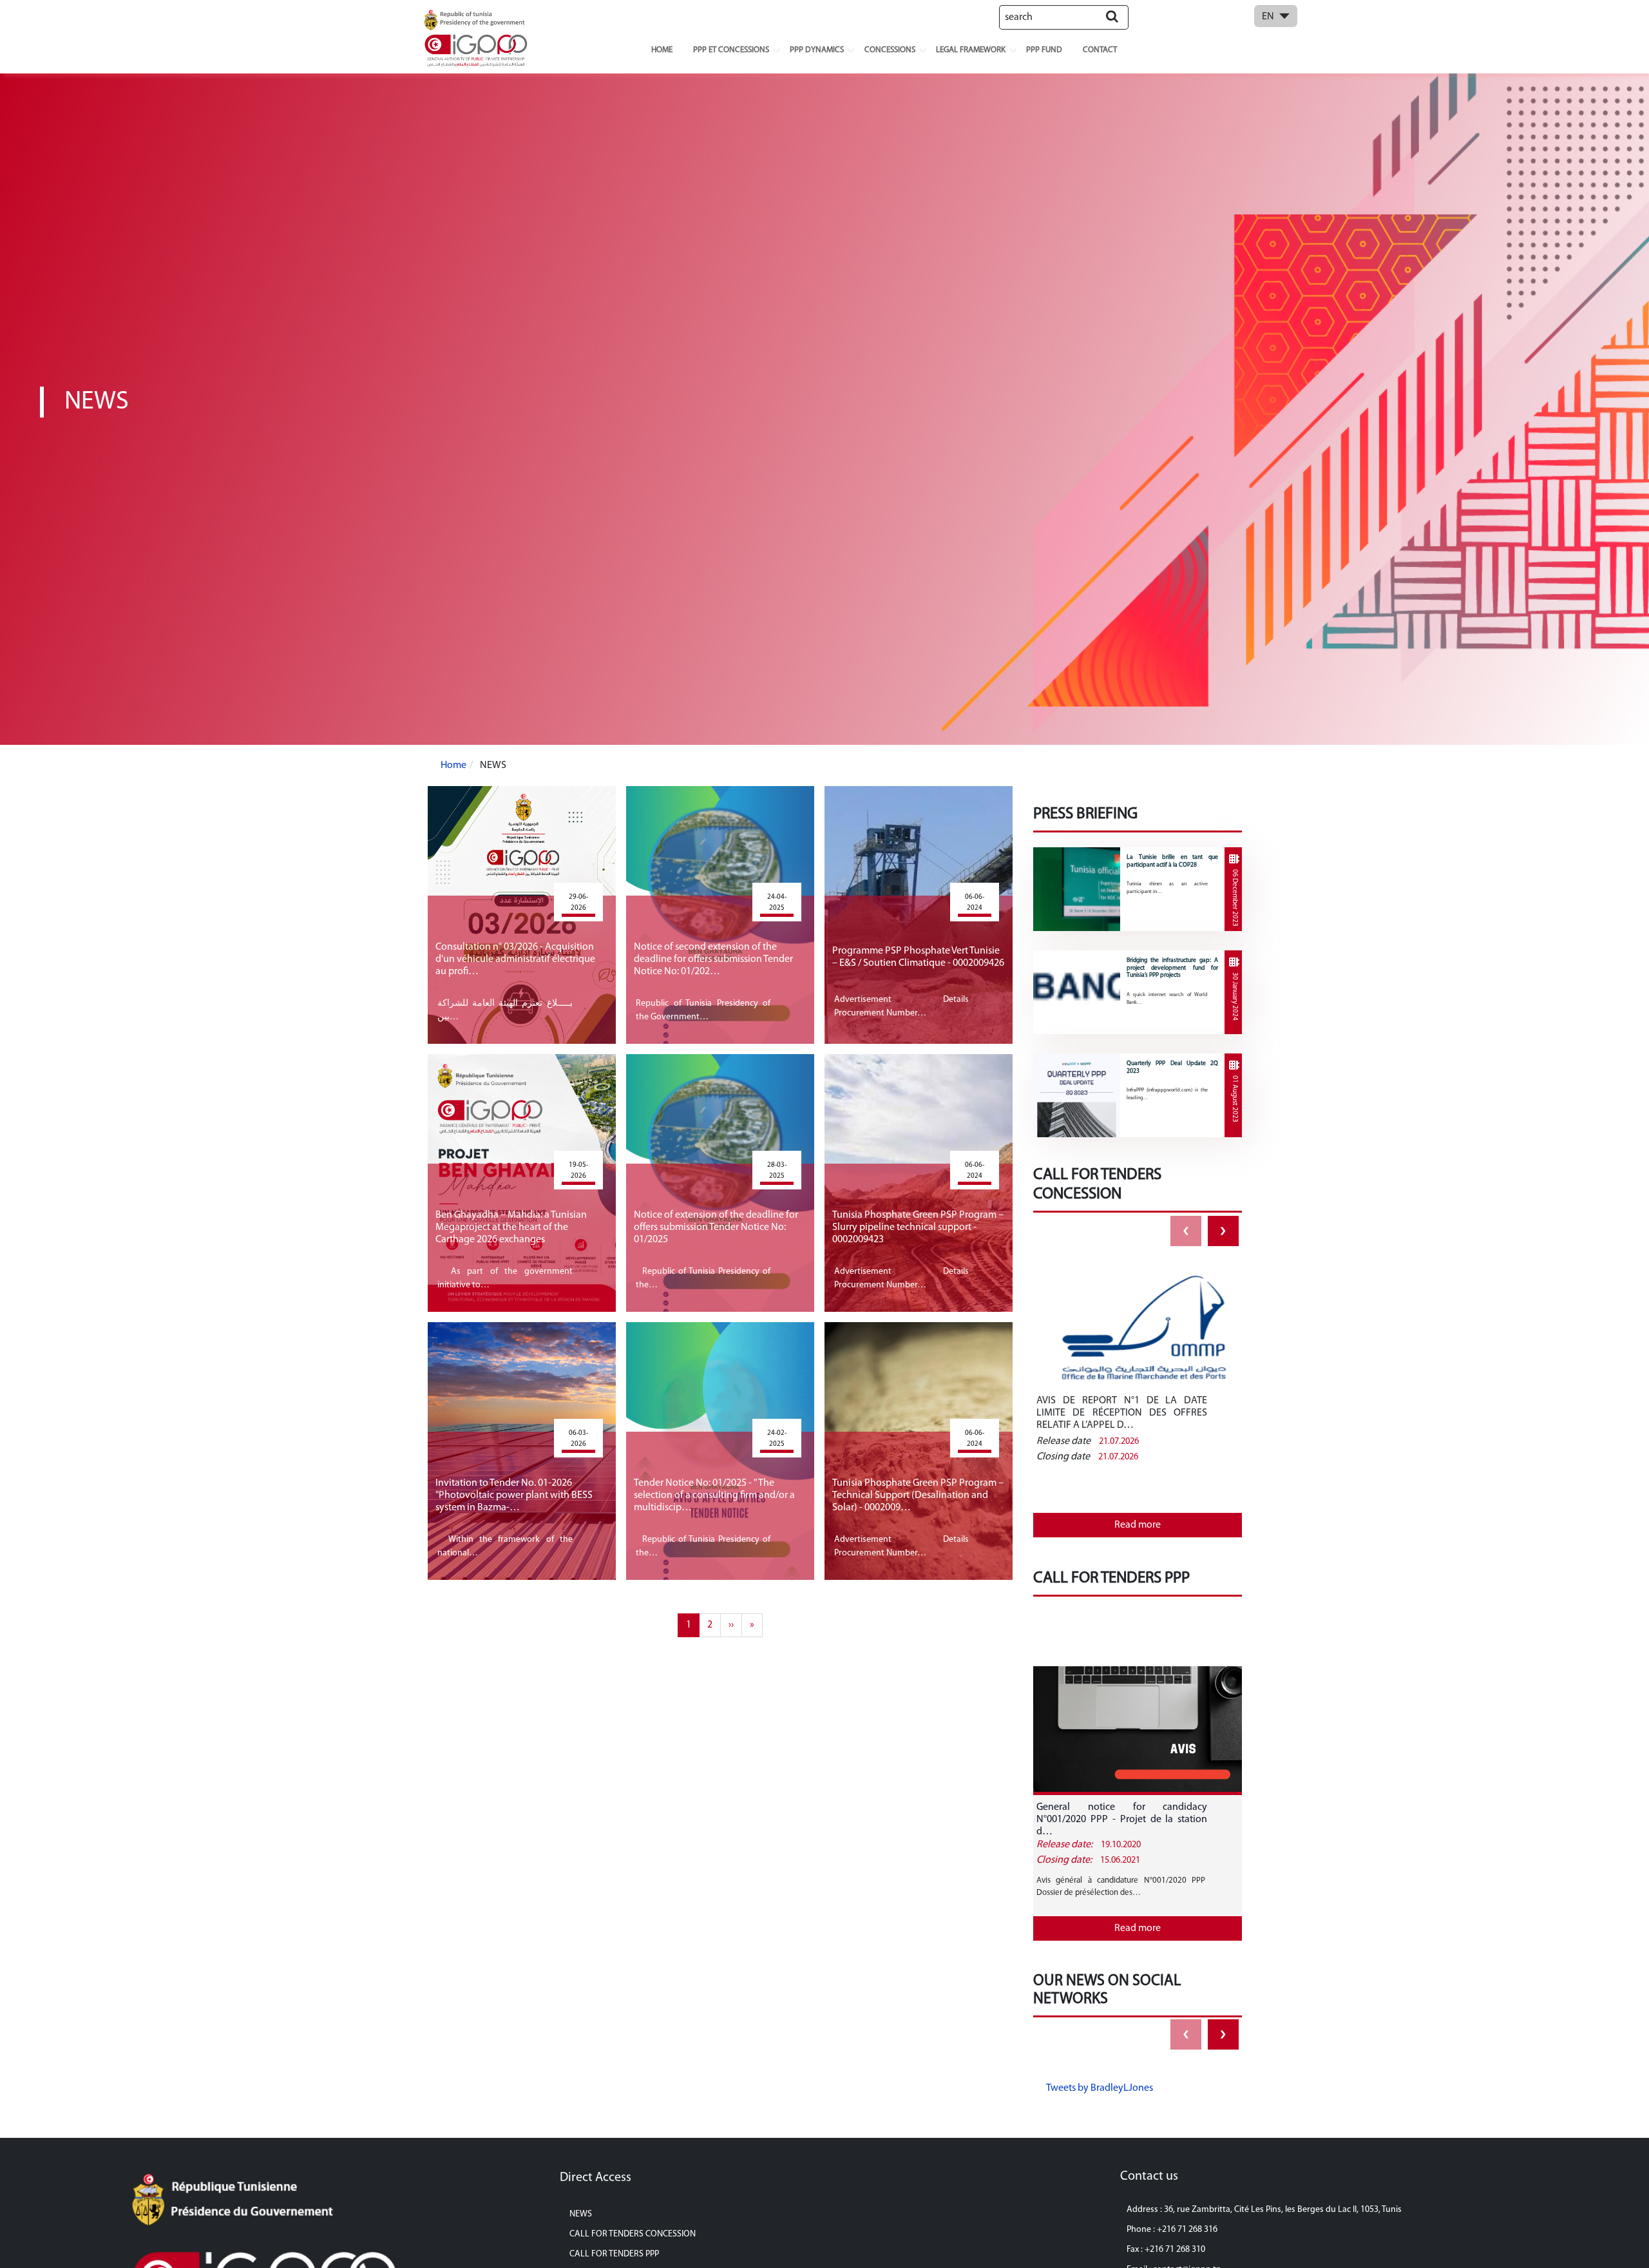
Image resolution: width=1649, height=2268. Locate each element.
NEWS (581, 2214)
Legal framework (971, 50)
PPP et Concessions (731, 50)
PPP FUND (1044, 50)
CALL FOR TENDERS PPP (614, 2254)
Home (662, 50)
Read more (1138, 1525)
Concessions (890, 50)
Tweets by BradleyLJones (1100, 2088)
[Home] (477, 37)
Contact (1100, 50)
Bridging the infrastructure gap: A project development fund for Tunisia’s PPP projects (1172, 968)
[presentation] (1186, 1231)
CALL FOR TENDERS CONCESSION (633, 2234)
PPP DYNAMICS (817, 50)
